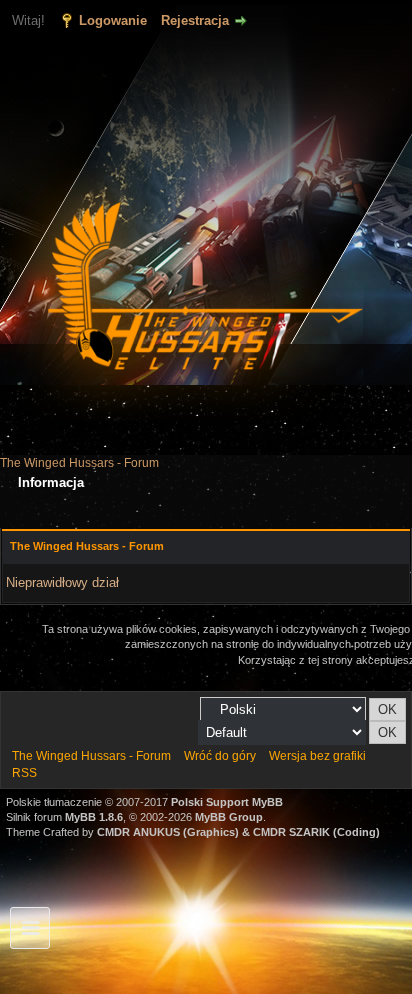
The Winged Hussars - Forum (79, 463)
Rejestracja (195, 20)
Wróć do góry (220, 756)
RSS (24, 773)
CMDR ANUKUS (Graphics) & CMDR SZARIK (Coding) (238, 832)
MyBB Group (229, 817)
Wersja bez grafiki (317, 756)
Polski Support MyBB (227, 802)
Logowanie (113, 20)
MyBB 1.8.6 (94, 817)
